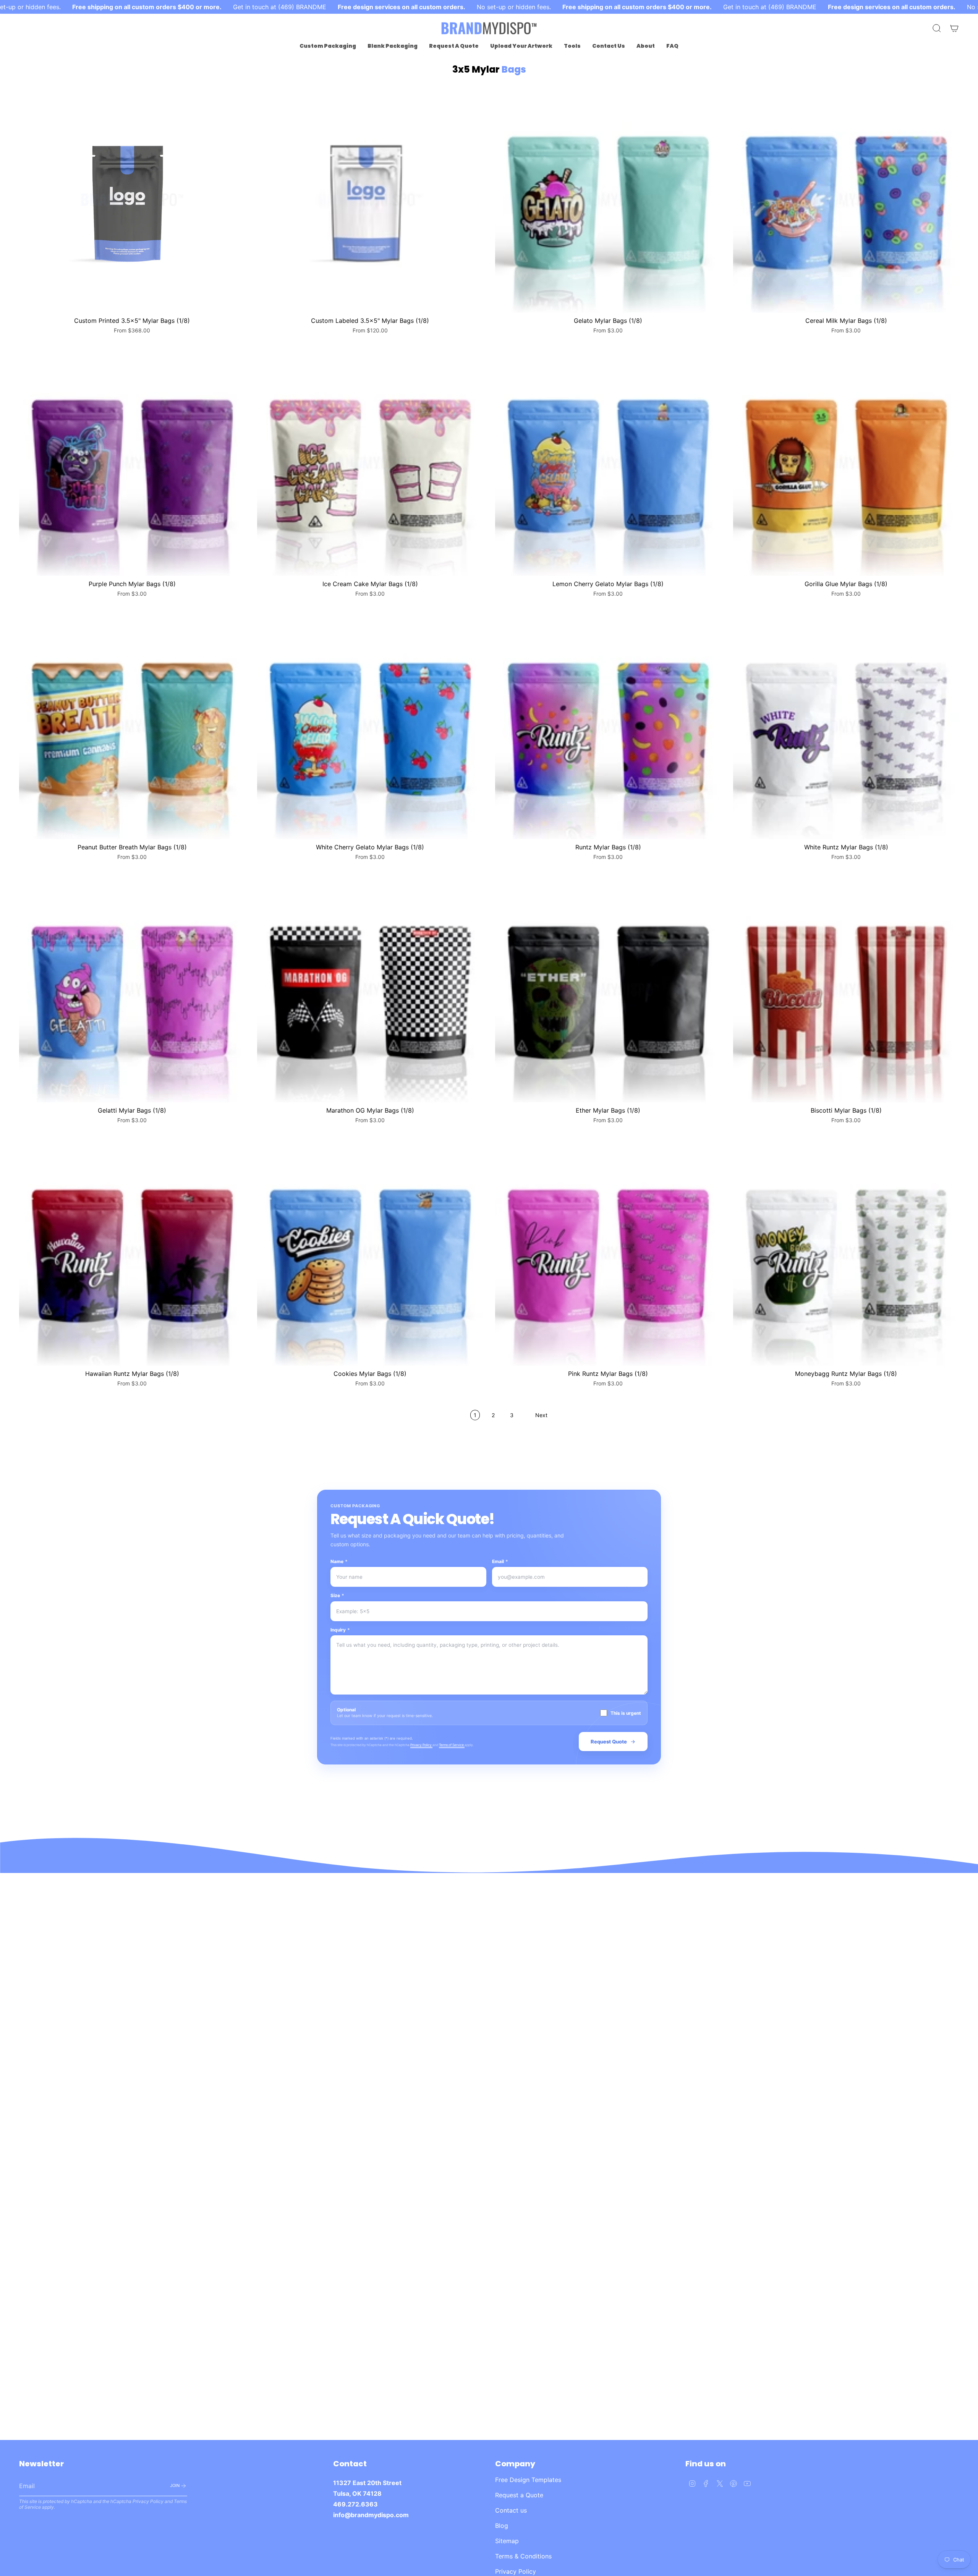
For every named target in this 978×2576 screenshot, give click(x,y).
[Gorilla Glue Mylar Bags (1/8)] (846, 463)
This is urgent (626, 1713)
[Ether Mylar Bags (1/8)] (608, 989)
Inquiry (340, 1630)
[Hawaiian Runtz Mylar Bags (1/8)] (132, 1253)
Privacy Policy (421, 1745)
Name (339, 1561)
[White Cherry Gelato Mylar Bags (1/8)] (370, 726)
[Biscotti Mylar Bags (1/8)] (846, 989)
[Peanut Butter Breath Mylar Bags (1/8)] (132, 726)
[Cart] (954, 28)
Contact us (511, 2510)
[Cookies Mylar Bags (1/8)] (370, 1253)
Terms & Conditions (523, 2556)
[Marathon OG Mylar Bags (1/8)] (370, 989)
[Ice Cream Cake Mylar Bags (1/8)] (370, 463)
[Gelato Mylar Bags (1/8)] (608, 200)
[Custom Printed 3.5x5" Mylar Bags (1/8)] (132, 200)
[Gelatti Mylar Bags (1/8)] (132, 989)
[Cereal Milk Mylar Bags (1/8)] (846, 200)
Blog (502, 2526)
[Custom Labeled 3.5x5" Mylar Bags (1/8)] (370, 200)
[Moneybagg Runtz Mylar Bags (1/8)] (846, 1253)
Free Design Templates (528, 2480)
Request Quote (609, 1742)
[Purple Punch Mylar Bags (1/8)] (132, 463)
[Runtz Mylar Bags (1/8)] (608, 726)
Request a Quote (519, 2495)
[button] (328, 46)
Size (337, 1595)
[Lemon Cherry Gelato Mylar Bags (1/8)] (608, 463)
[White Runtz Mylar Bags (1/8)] (846, 726)
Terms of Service (452, 1745)
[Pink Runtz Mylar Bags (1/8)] (608, 1253)
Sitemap (507, 2541)
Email (500, 1561)
